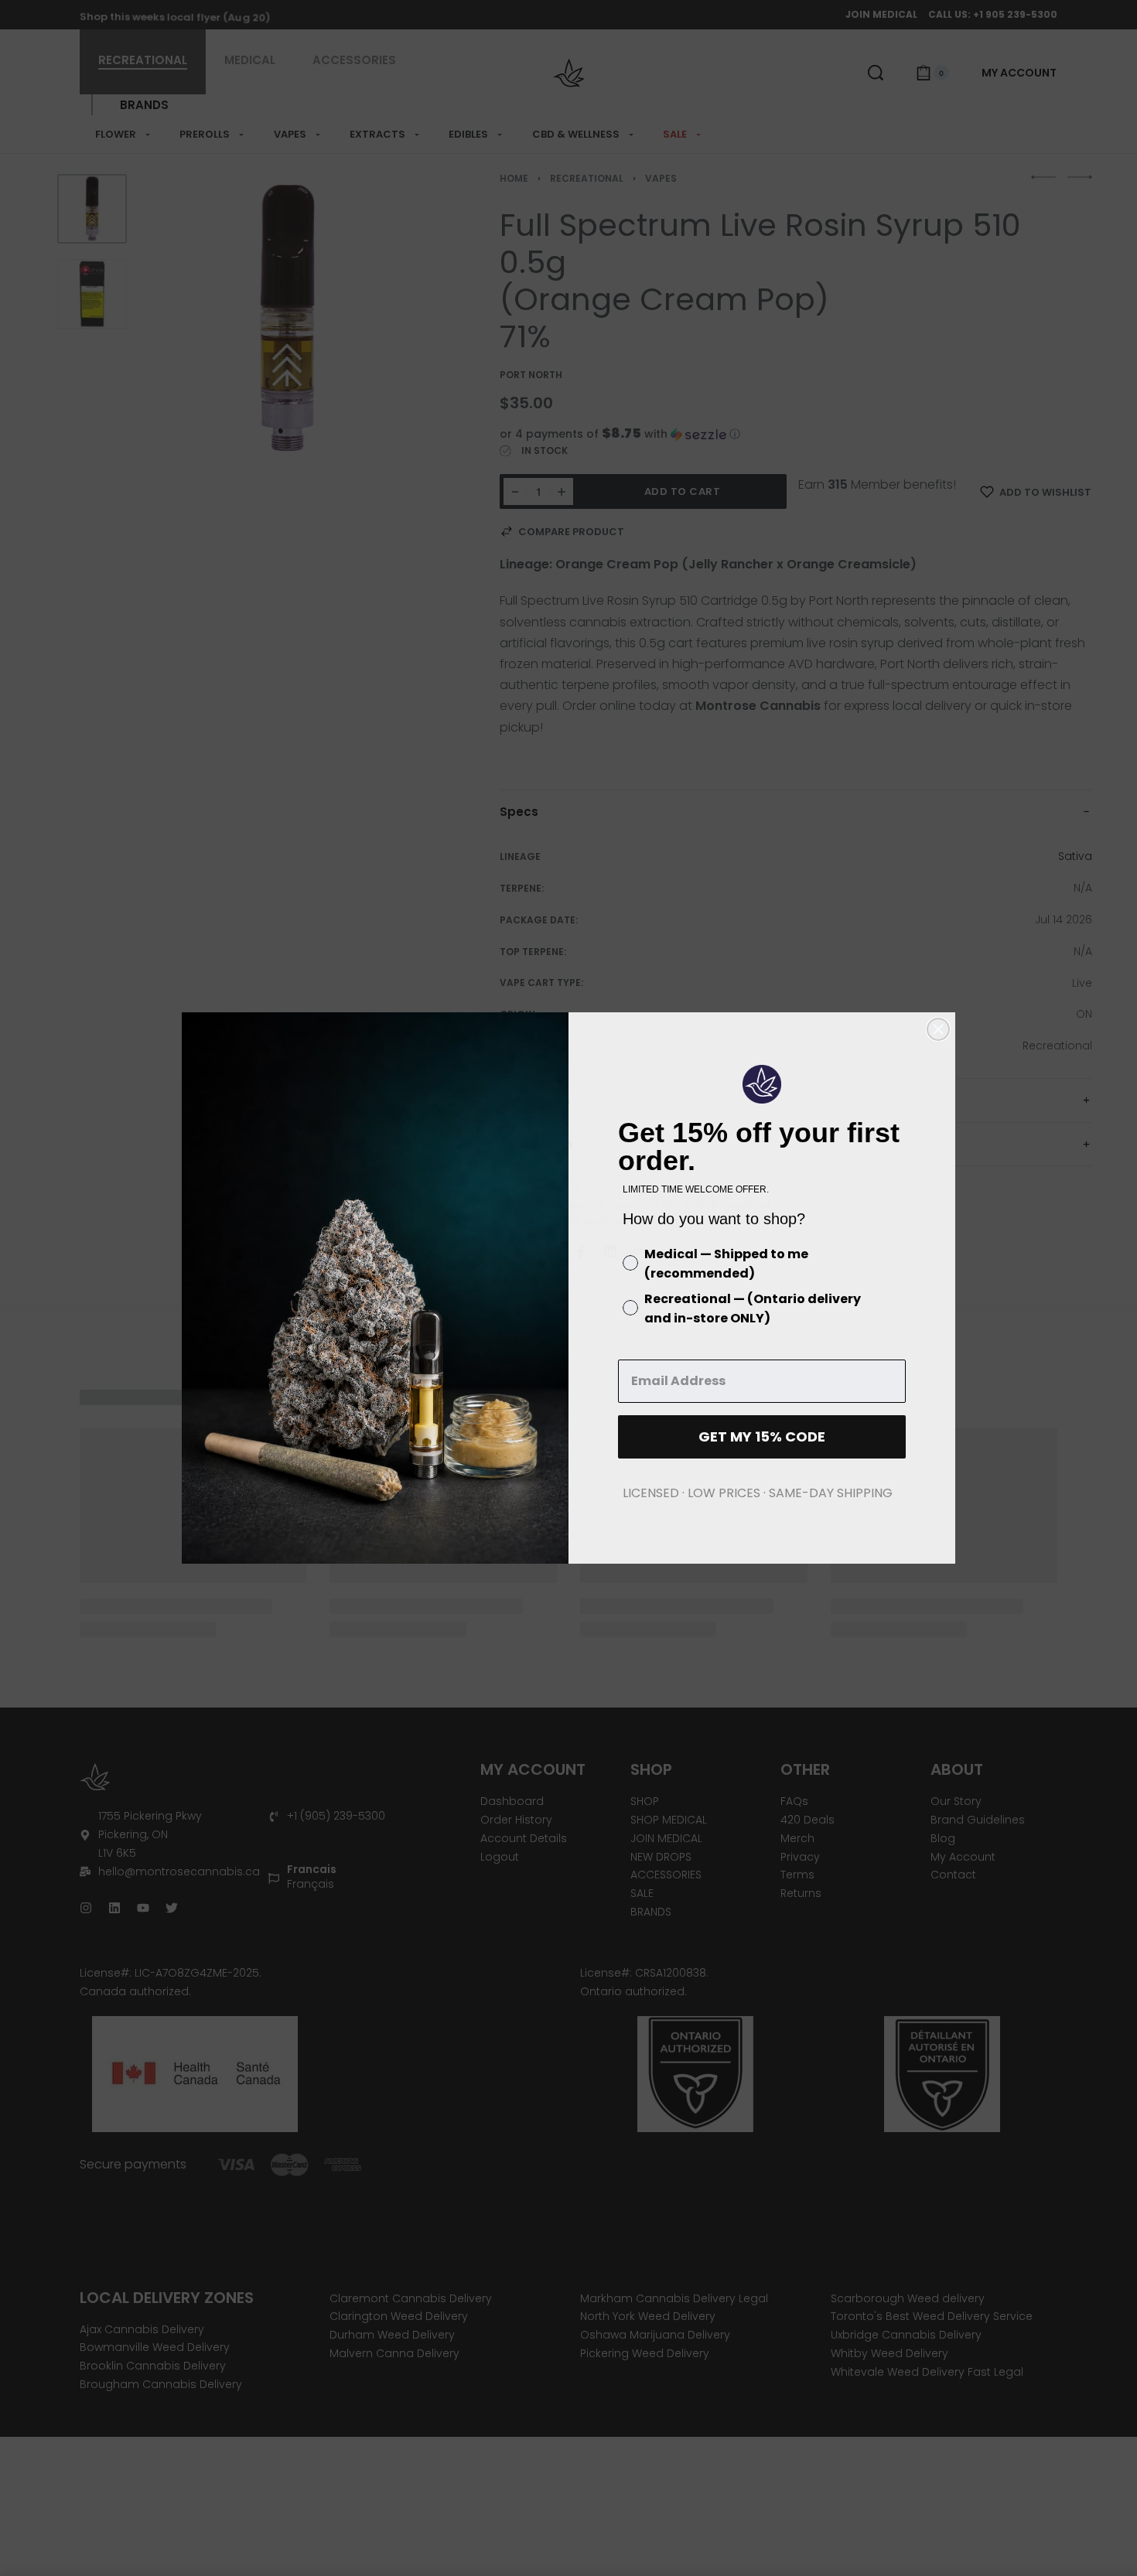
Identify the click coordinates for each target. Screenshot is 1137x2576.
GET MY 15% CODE (762, 1436)
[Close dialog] (938, 1029)
